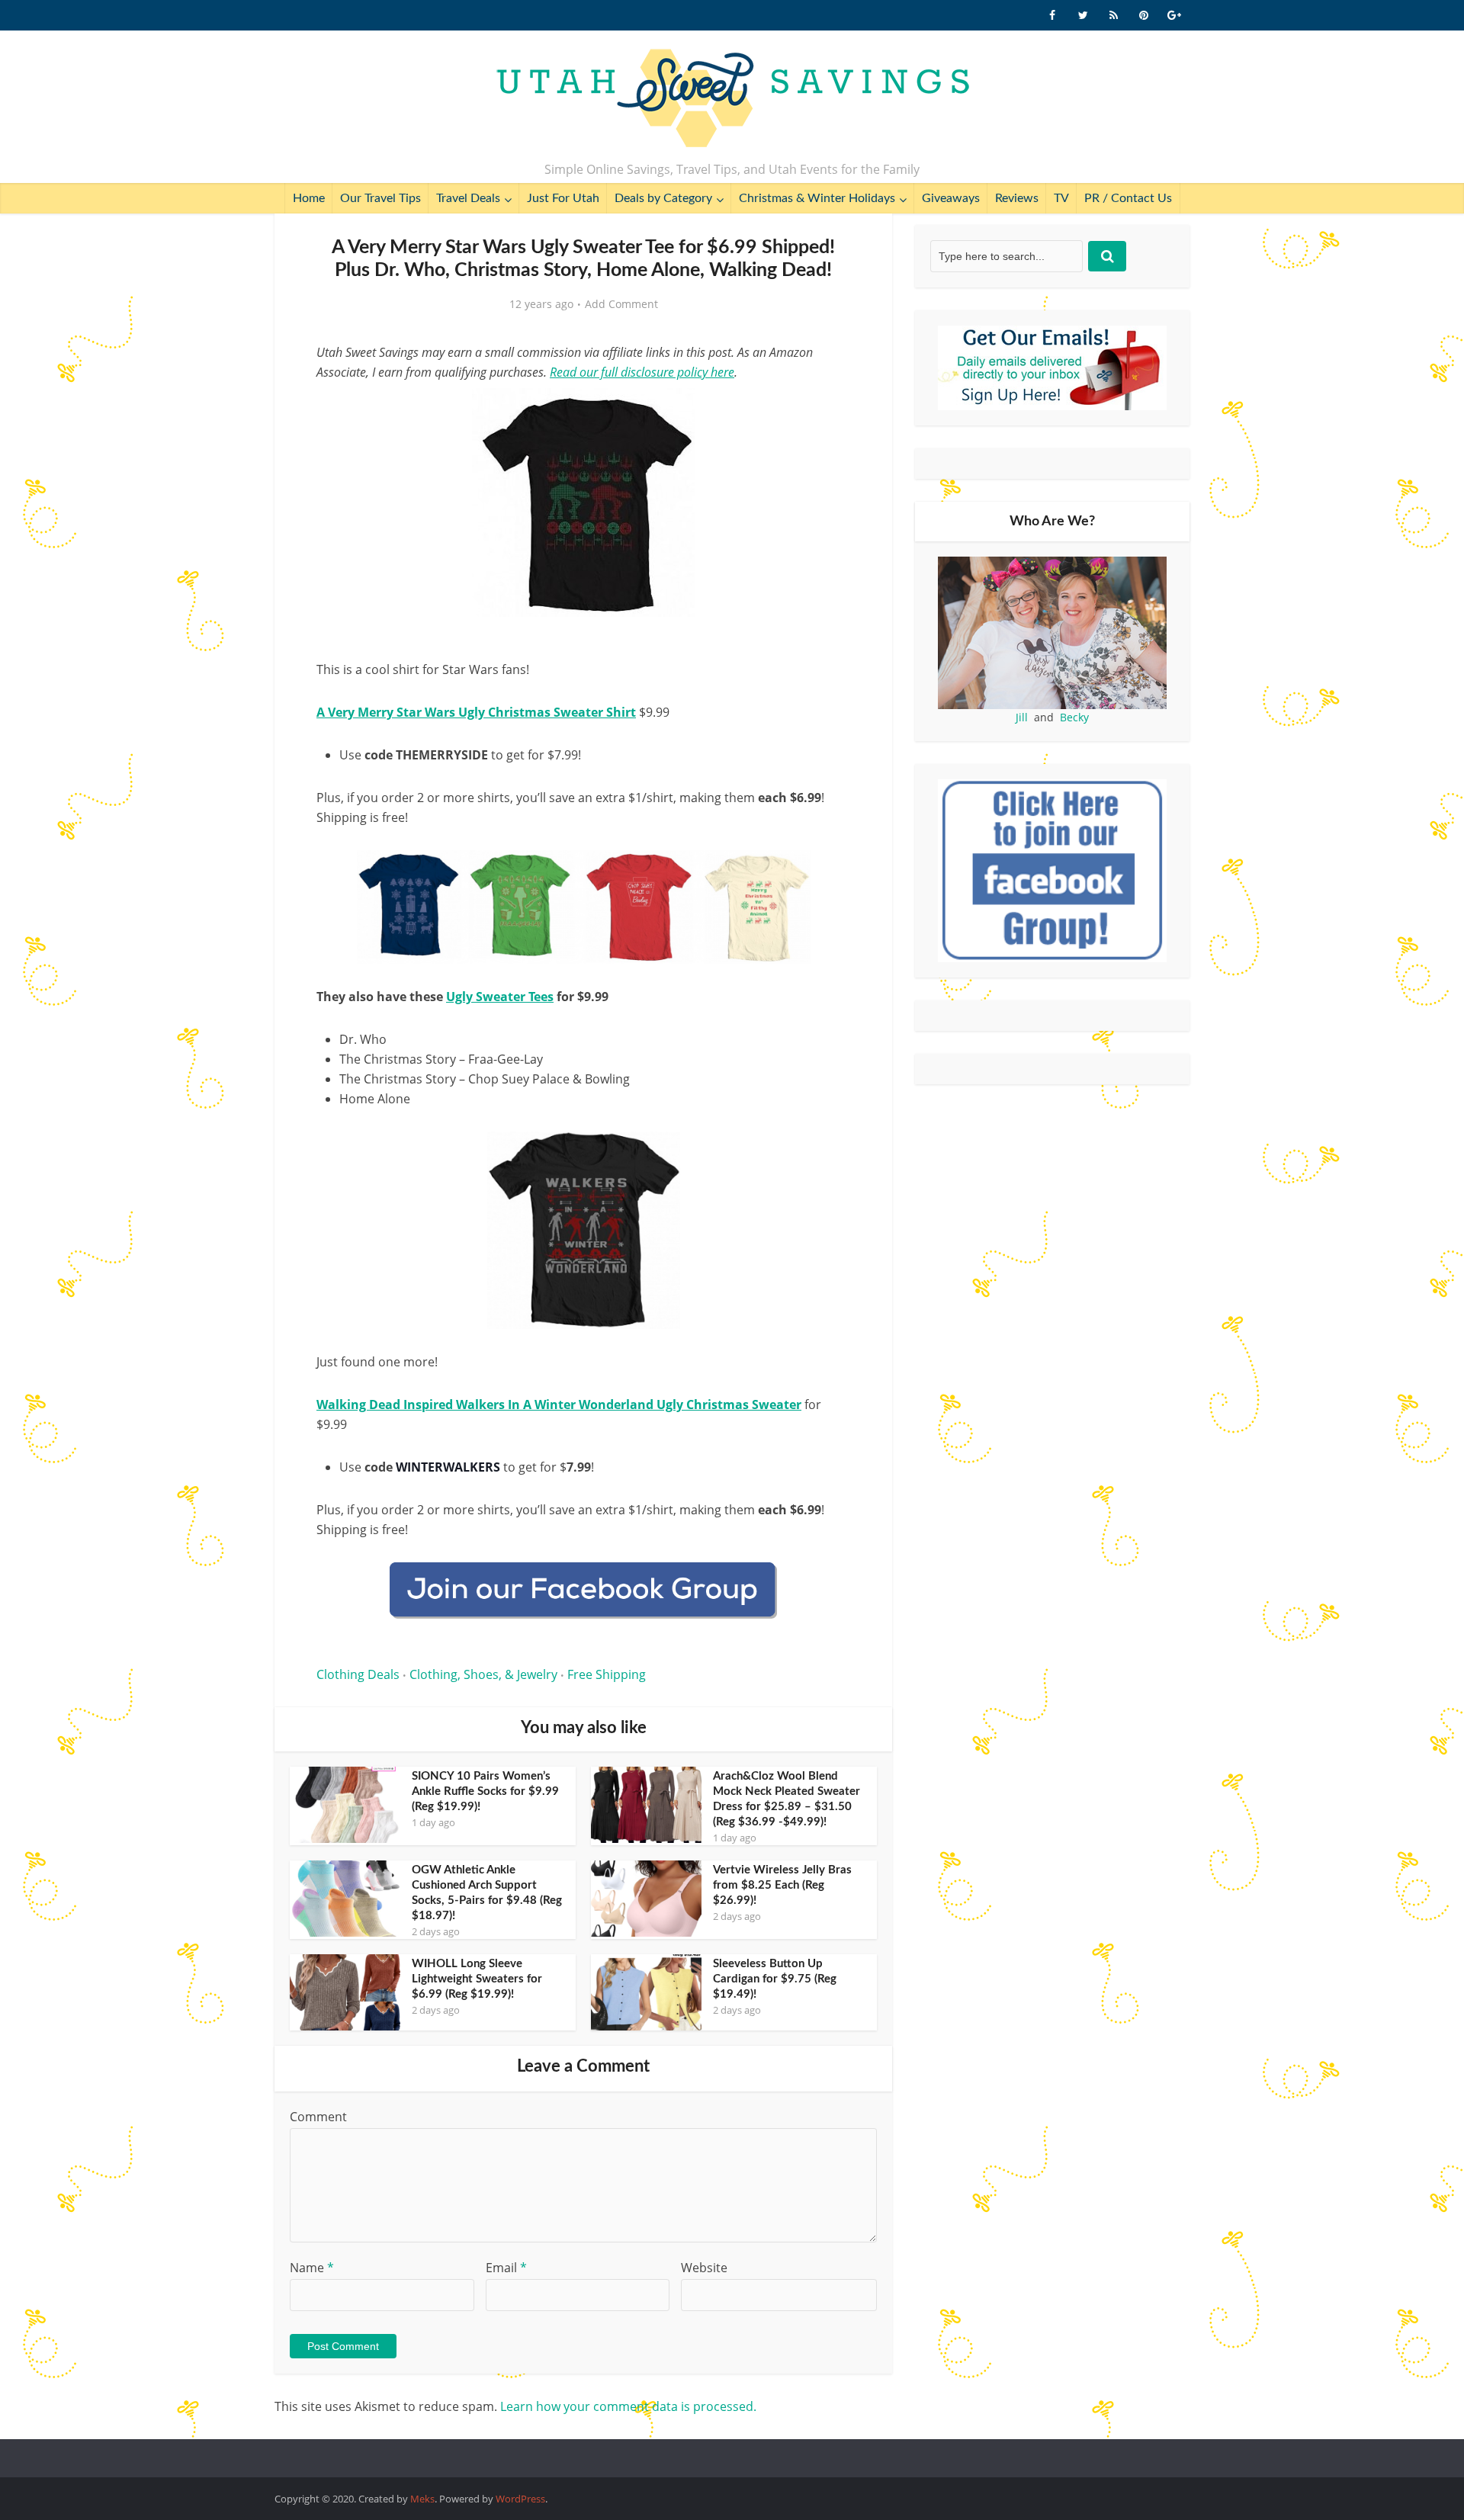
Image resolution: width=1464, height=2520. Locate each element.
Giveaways (951, 198)
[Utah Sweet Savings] (732, 99)
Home (309, 198)
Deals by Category (663, 198)
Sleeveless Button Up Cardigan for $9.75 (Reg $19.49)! (775, 1979)
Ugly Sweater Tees (500, 997)
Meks (422, 2499)
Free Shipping (607, 1674)
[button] (828, 410)
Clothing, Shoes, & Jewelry (483, 1674)
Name (312, 2268)
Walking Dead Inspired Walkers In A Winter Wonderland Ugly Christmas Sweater (559, 1404)
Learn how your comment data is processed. (628, 2406)
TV (1061, 198)
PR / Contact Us (1128, 198)
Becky (1074, 717)
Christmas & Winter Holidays (817, 198)
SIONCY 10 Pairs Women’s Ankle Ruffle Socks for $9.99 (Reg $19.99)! (485, 1791)
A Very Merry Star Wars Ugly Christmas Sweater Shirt (476, 712)
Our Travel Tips (380, 198)
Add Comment (621, 304)
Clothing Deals (358, 1674)
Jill (1022, 717)
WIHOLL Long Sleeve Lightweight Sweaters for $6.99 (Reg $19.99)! (477, 1979)
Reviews (1017, 198)
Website (704, 2268)
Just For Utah (563, 198)
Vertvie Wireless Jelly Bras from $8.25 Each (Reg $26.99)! (782, 1885)
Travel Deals (468, 198)
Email (506, 2268)
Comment (318, 2117)
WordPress (520, 2499)
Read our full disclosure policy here (642, 372)
